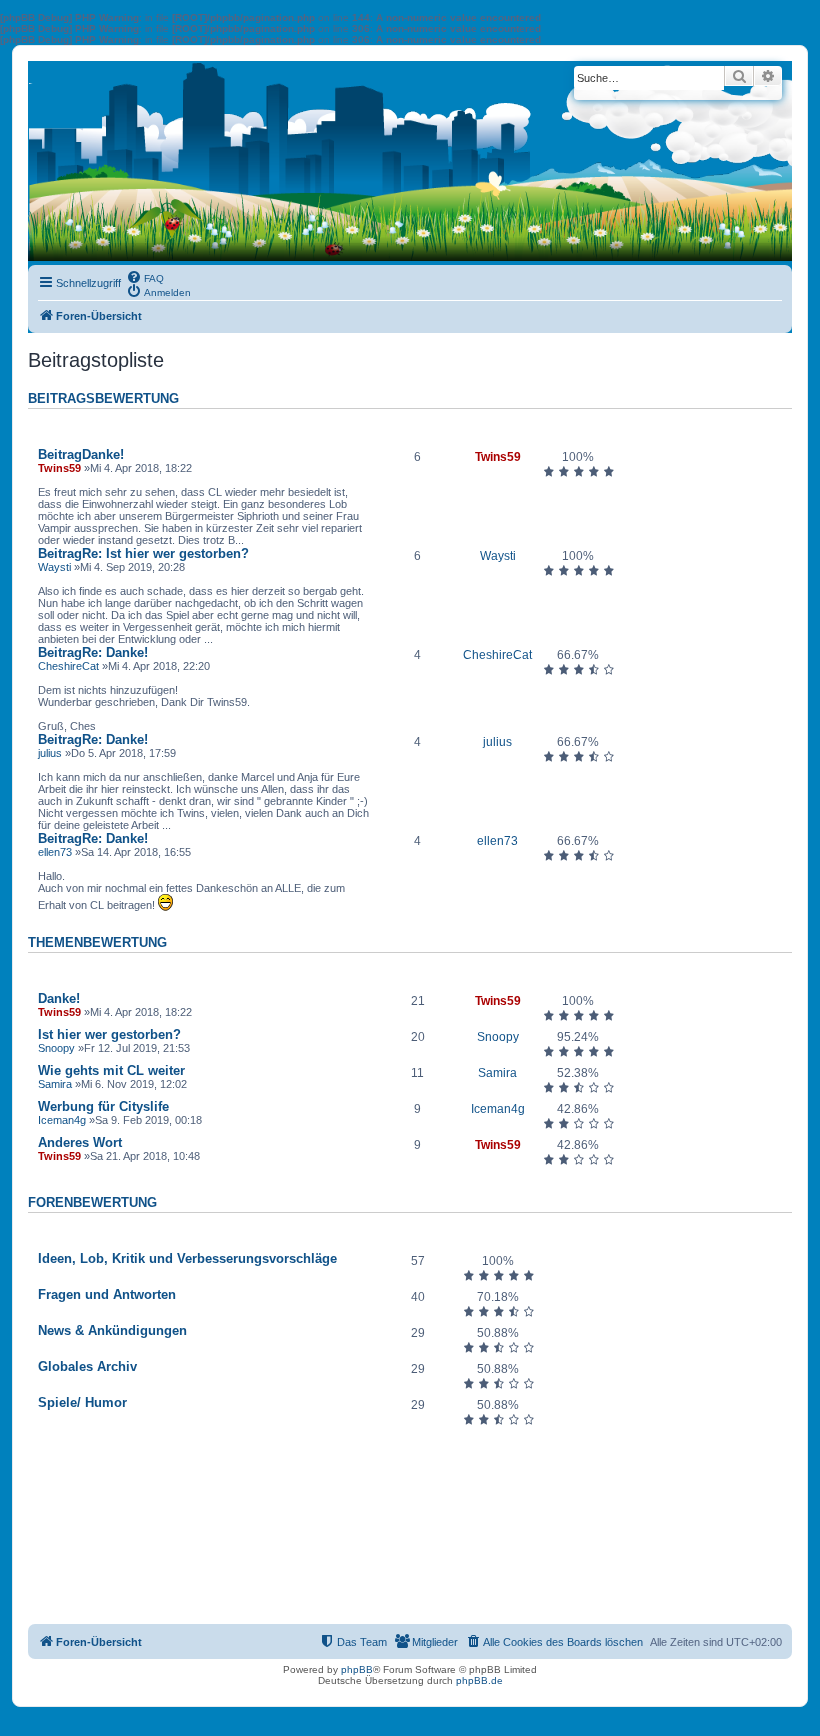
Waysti (54, 567)
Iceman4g (62, 1120)
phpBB (357, 1669)
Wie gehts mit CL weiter (111, 1070)
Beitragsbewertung (103, 399)
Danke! (81, 454)
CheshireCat (68, 666)
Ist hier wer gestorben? (109, 1034)
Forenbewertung (92, 1203)
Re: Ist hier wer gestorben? (143, 553)
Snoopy (56, 1048)
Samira (55, 1084)
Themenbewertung (97, 943)
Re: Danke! (93, 652)
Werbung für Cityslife (103, 1106)
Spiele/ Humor (82, 1402)
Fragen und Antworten (107, 1294)
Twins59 (59, 468)
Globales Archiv (87, 1366)
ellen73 (55, 852)
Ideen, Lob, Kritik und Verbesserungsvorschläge (187, 1258)
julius (50, 753)
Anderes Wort (80, 1142)
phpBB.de (479, 1680)
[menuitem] (145, 277)
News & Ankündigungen (112, 1330)
